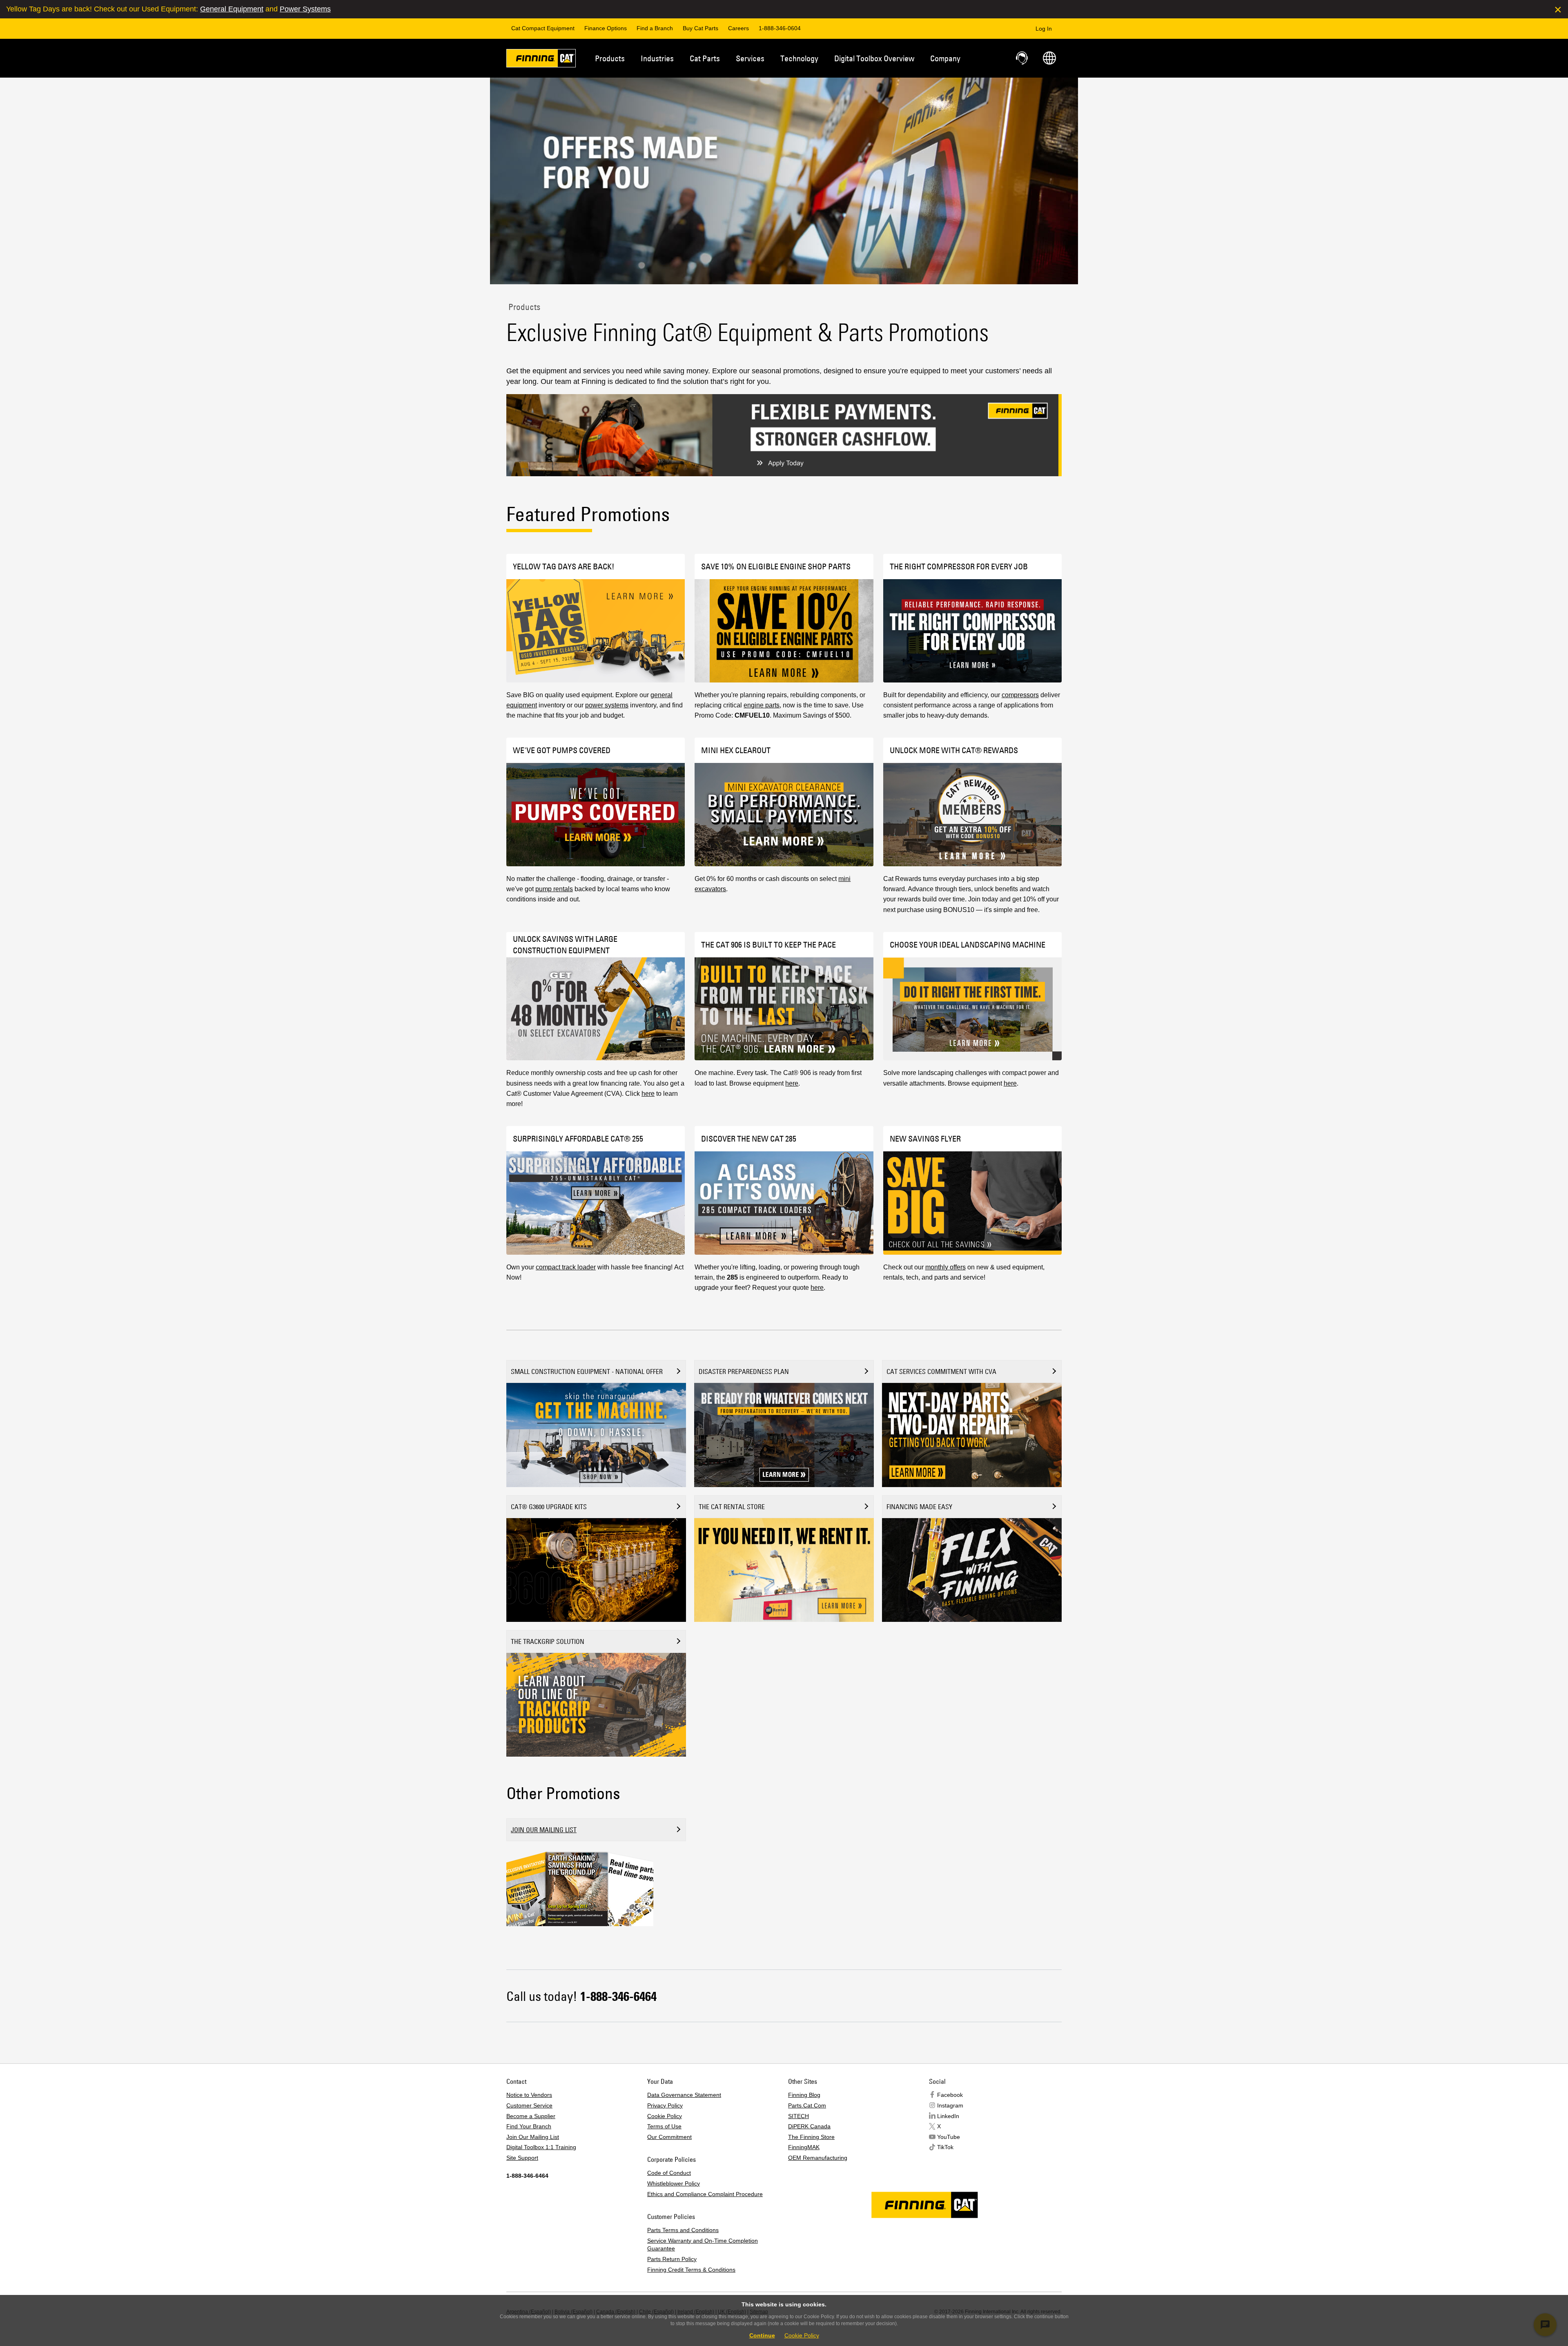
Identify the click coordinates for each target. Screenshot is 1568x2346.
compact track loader (566, 1267)
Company (945, 58)
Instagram (950, 2105)
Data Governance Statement (684, 2095)
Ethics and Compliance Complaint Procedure (705, 2194)
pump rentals (554, 889)
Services (750, 58)
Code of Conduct (669, 2173)
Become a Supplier (531, 2116)
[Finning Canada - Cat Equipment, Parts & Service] (541, 60)
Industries (657, 58)
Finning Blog (804, 2095)
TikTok (945, 2147)
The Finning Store (811, 2137)
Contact (1022, 58)
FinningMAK (804, 2147)
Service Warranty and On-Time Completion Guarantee (703, 2245)
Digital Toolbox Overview (874, 58)
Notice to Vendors (529, 2095)
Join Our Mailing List (533, 2137)
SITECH (798, 2116)
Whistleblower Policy (674, 2183)
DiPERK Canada (809, 2126)
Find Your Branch (529, 2126)
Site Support (522, 2158)
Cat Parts (705, 58)
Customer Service (529, 2105)
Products (610, 58)
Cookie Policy (665, 2116)
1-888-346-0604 (780, 28)
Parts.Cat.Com (807, 2105)
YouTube (949, 2137)
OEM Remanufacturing (818, 2158)
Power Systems (305, 9)
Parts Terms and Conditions (683, 2230)
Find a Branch (655, 28)
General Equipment (232, 9)
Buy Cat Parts (700, 28)
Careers (738, 28)
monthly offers (945, 1267)
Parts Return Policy (672, 2259)
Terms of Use (664, 2126)
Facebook (950, 2095)
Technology (799, 58)
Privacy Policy (665, 2105)
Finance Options (606, 28)
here (648, 1094)
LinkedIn (948, 2116)
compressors (1020, 695)
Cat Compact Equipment (543, 28)
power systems (607, 705)
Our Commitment (669, 2137)
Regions (1049, 58)
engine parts (762, 705)
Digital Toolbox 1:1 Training (541, 2147)
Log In (1044, 29)
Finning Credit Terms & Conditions (691, 2270)
